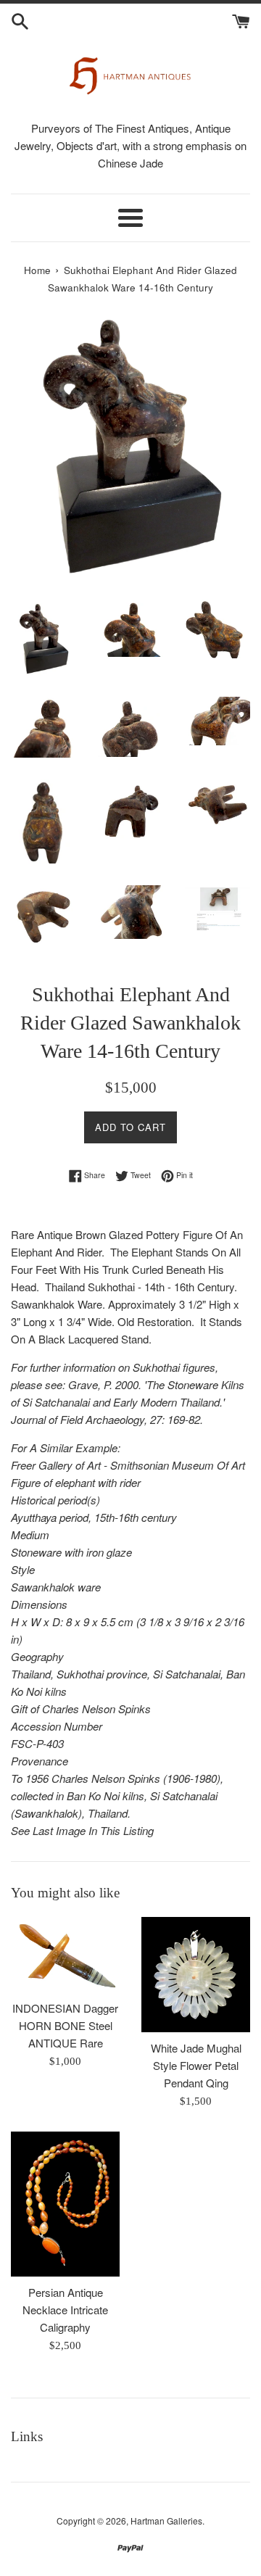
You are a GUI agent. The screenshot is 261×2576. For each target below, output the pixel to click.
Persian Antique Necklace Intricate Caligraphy (65, 2310)
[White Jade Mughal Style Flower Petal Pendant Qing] (196, 1975)
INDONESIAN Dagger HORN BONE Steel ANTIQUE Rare (65, 2025)
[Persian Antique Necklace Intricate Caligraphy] (65, 2204)
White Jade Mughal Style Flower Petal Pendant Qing (196, 2065)
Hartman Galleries (166, 2521)
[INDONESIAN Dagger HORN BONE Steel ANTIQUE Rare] (65, 1955)
